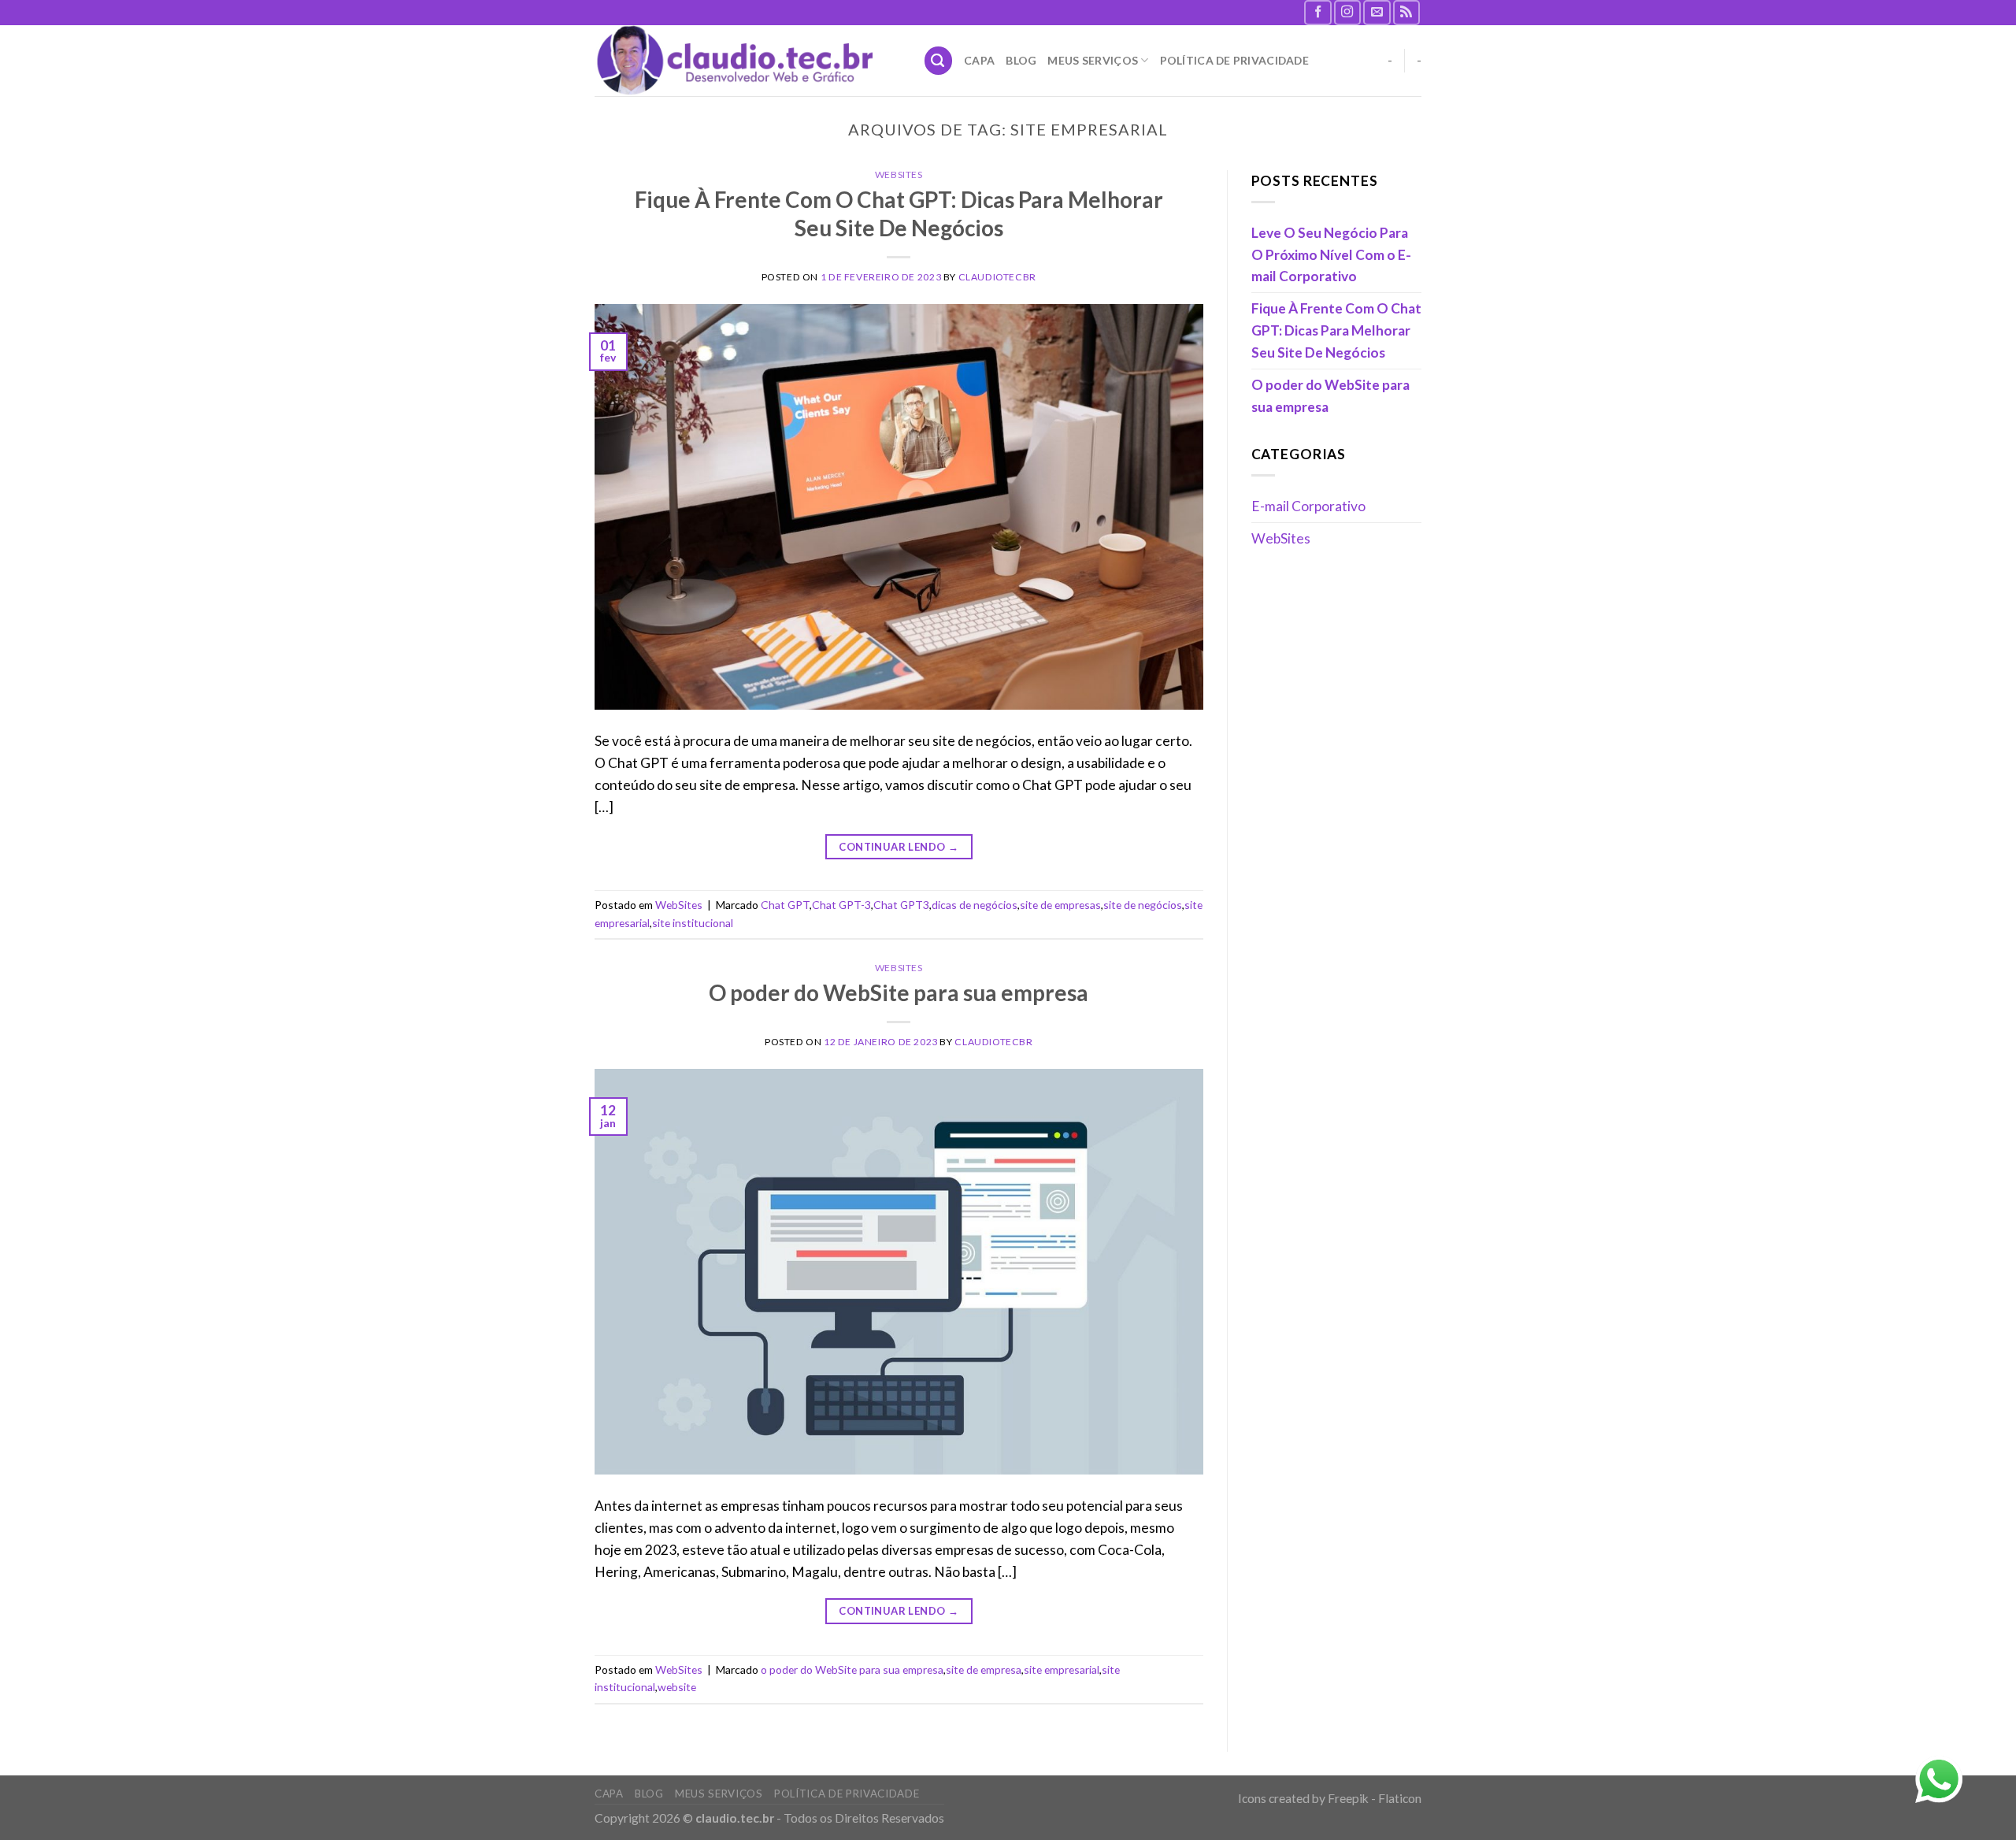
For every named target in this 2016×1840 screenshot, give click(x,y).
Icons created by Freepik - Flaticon (1330, 1798)
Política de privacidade (1234, 60)
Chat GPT (785, 905)
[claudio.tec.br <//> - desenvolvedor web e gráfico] (747, 61)
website (677, 1687)
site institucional (693, 923)
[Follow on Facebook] (1318, 13)
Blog (1021, 60)
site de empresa (984, 1669)
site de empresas (1060, 905)
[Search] (938, 60)
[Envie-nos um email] (1377, 13)
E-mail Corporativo (1308, 506)
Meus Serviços (1093, 60)
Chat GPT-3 (841, 905)
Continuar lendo (899, 847)
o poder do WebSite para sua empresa (852, 1669)
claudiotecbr (997, 277)
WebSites (899, 174)
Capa (979, 60)
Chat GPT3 (901, 905)
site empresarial (1062, 1669)
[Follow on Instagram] (1348, 13)
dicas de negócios (975, 905)
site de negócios (1143, 905)
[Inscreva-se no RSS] (1407, 13)
